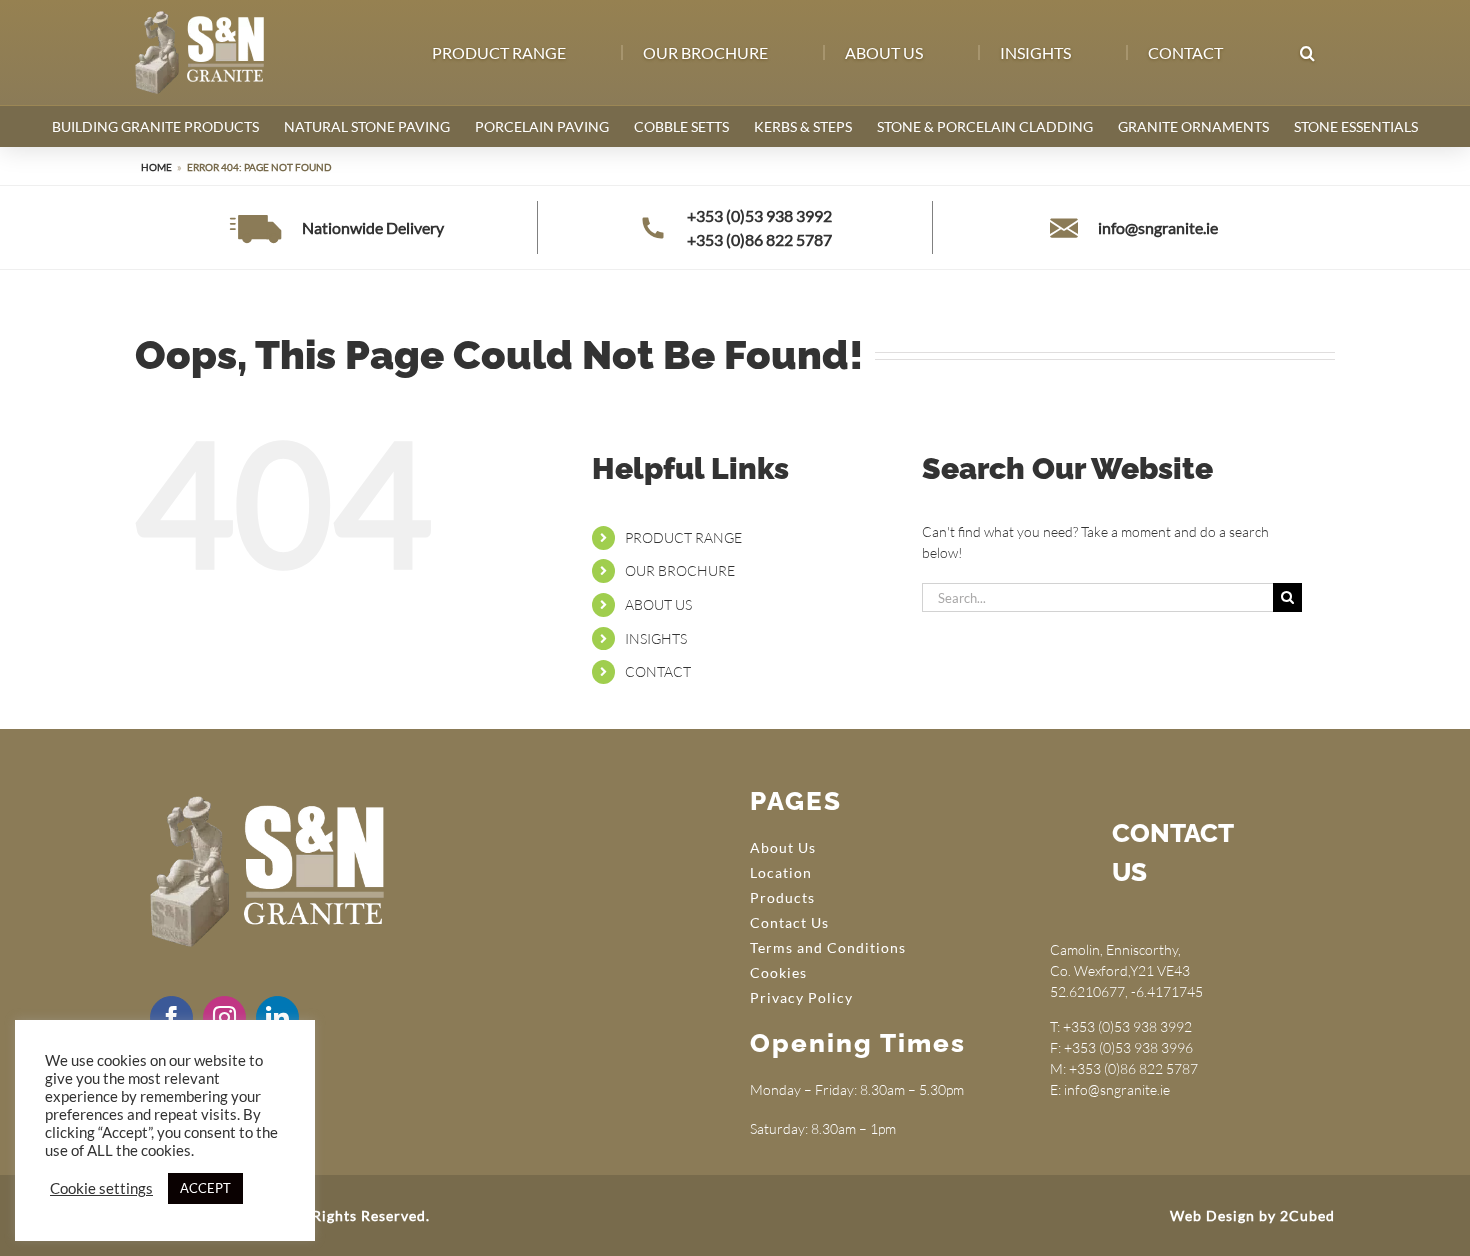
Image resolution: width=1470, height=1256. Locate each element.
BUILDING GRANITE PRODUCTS (155, 126)
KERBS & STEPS (803, 126)
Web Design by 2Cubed (1252, 1215)
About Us (783, 847)
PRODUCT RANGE (683, 537)
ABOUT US (658, 604)
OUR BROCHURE (680, 570)
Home (156, 167)
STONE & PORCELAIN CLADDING (985, 126)
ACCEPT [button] (205, 1188)
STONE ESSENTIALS (1356, 126)
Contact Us (789, 922)
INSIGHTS (656, 638)
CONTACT (658, 671)
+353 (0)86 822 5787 (759, 239)
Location (781, 872)
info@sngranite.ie (1158, 227)
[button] (1306, 53)
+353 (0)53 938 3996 (1128, 1047)
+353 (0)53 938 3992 (759, 215)
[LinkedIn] (277, 1017)
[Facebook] (171, 1017)
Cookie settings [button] (101, 1188)
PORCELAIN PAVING (542, 126)
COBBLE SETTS (681, 126)
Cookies (778, 972)
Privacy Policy (801, 997)
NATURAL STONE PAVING (367, 126)
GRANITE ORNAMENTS (1193, 126)
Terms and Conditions (828, 947)
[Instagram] (224, 1017)
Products (782, 897)
